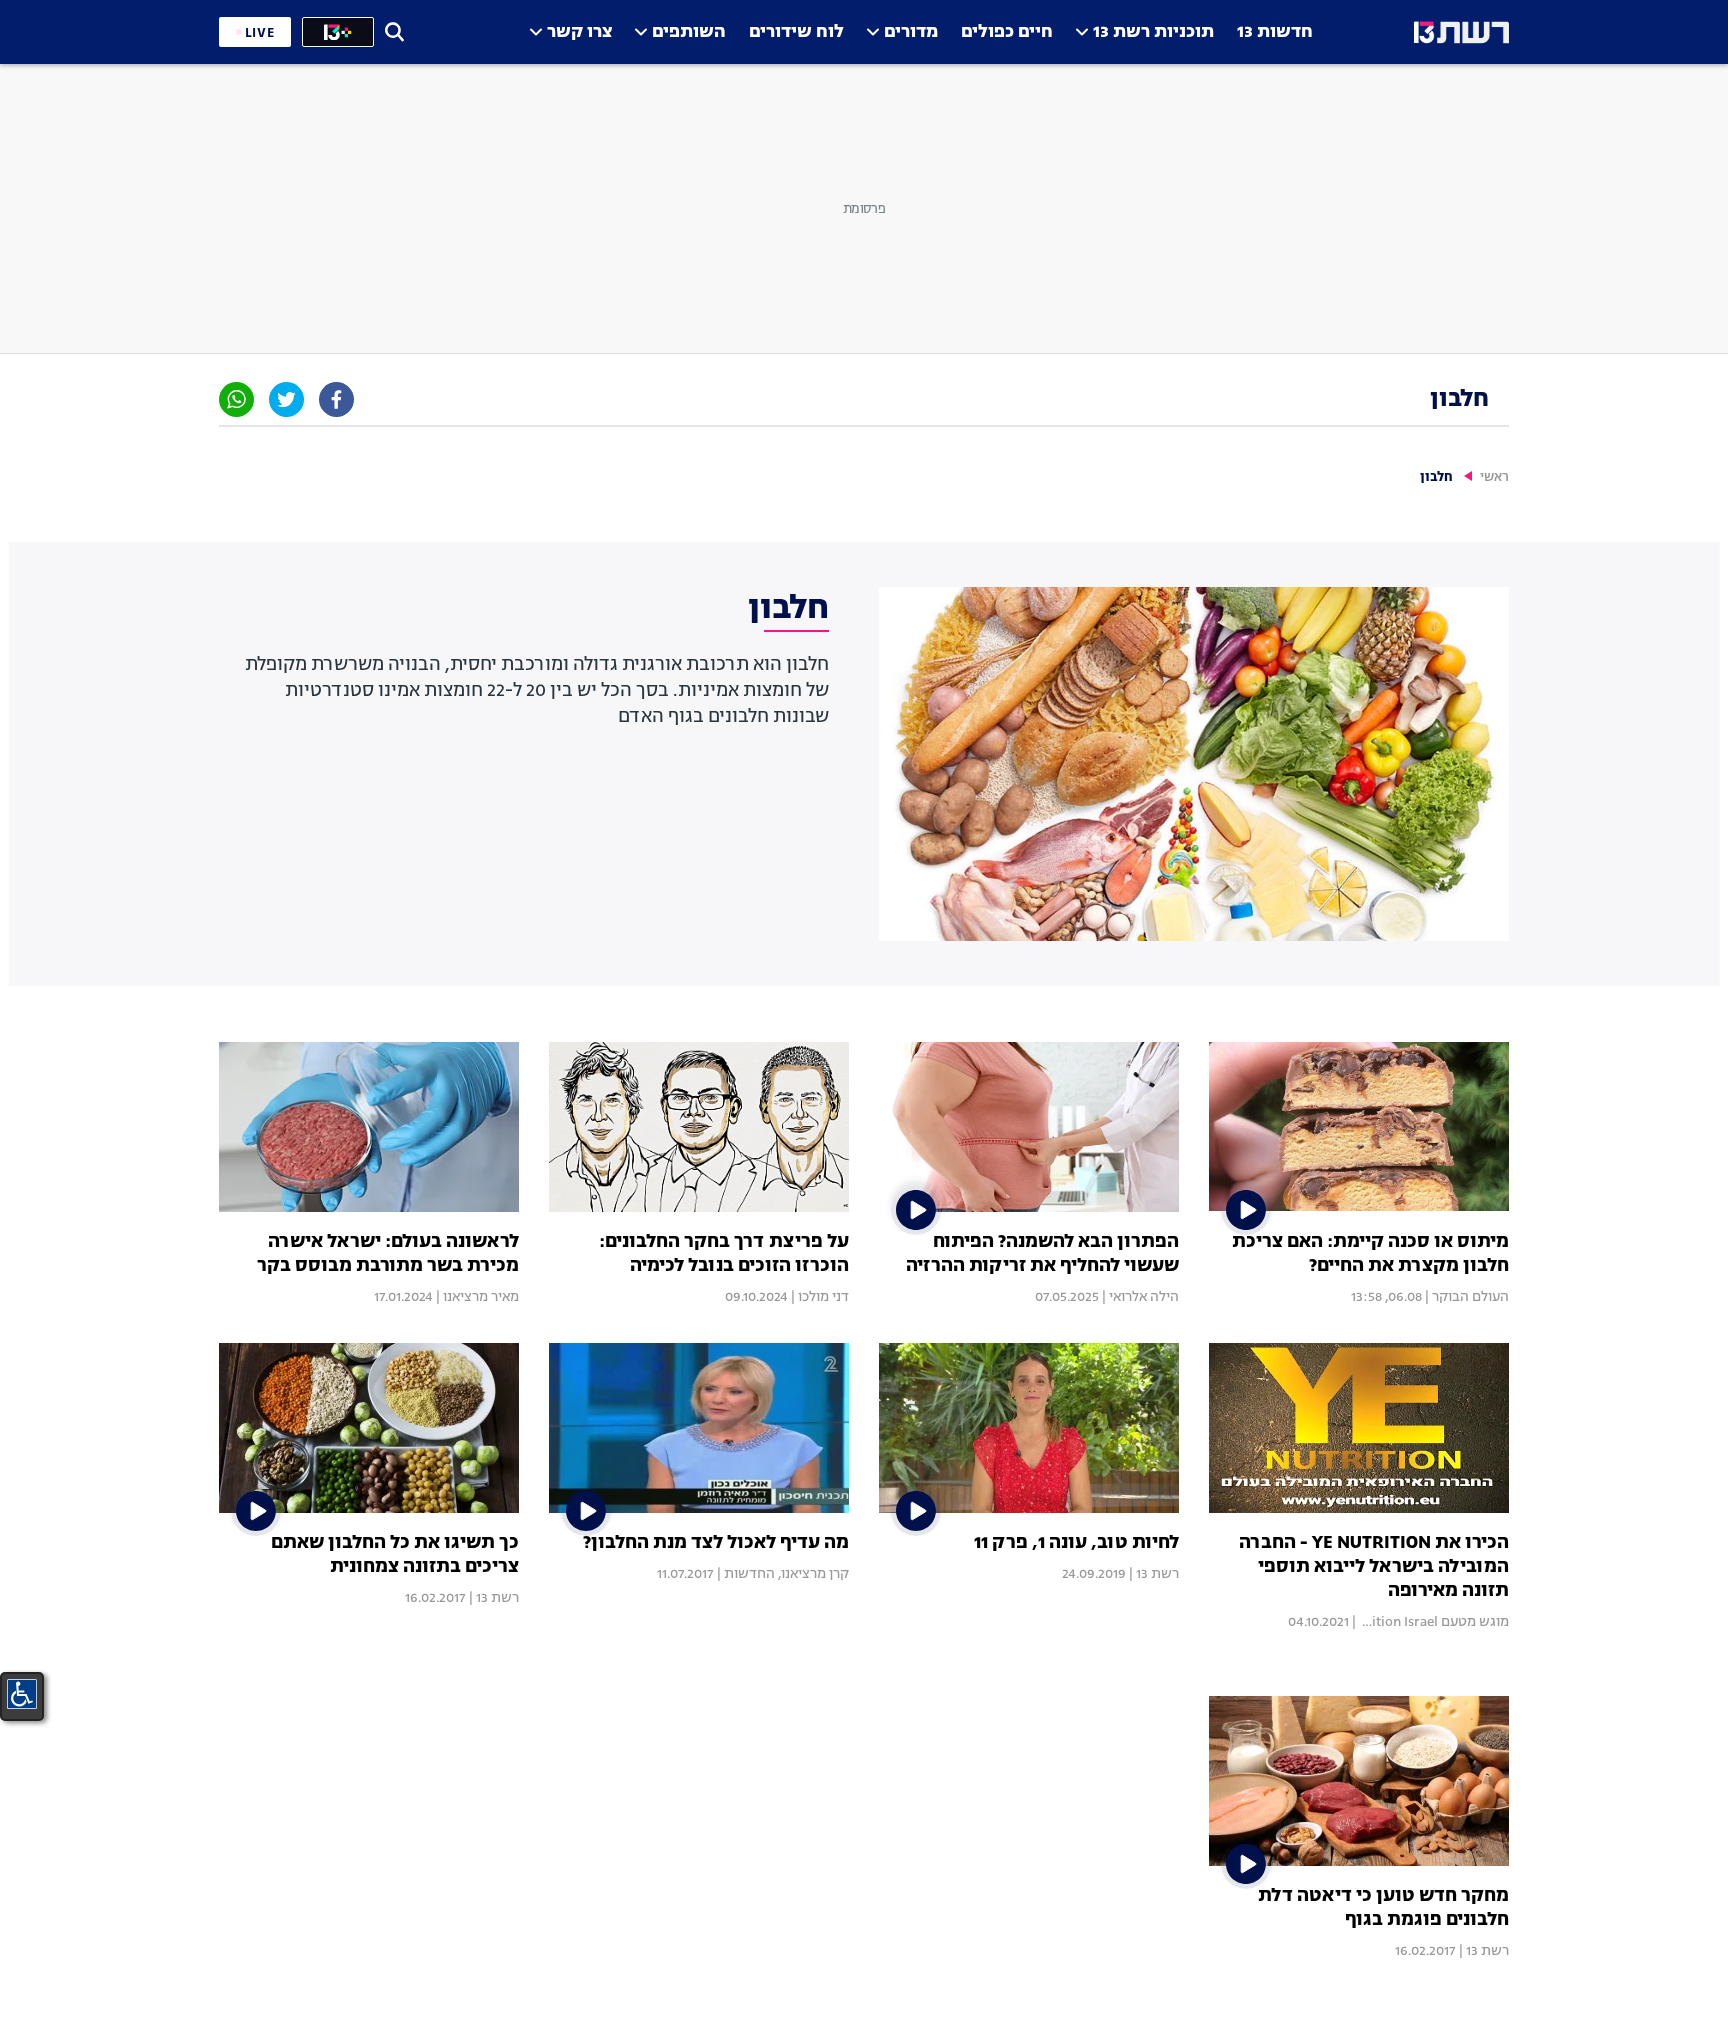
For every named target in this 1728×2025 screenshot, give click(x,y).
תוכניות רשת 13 (1153, 32)
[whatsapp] (236, 399)
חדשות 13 (1275, 32)
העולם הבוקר (1470, 1297)
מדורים (911, 32)
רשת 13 (1157, 1574)
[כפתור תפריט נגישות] (22, 1694)
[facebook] (336, 399)
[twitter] (286, 399)
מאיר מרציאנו (481, 1297)
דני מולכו (823, 1297)
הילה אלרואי (1144, 1297)
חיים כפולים (1007, 32)
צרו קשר (579, 32)
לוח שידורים (796, 32)
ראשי (1494, 477)
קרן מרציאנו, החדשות (786, 1574)
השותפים (689, 32)
